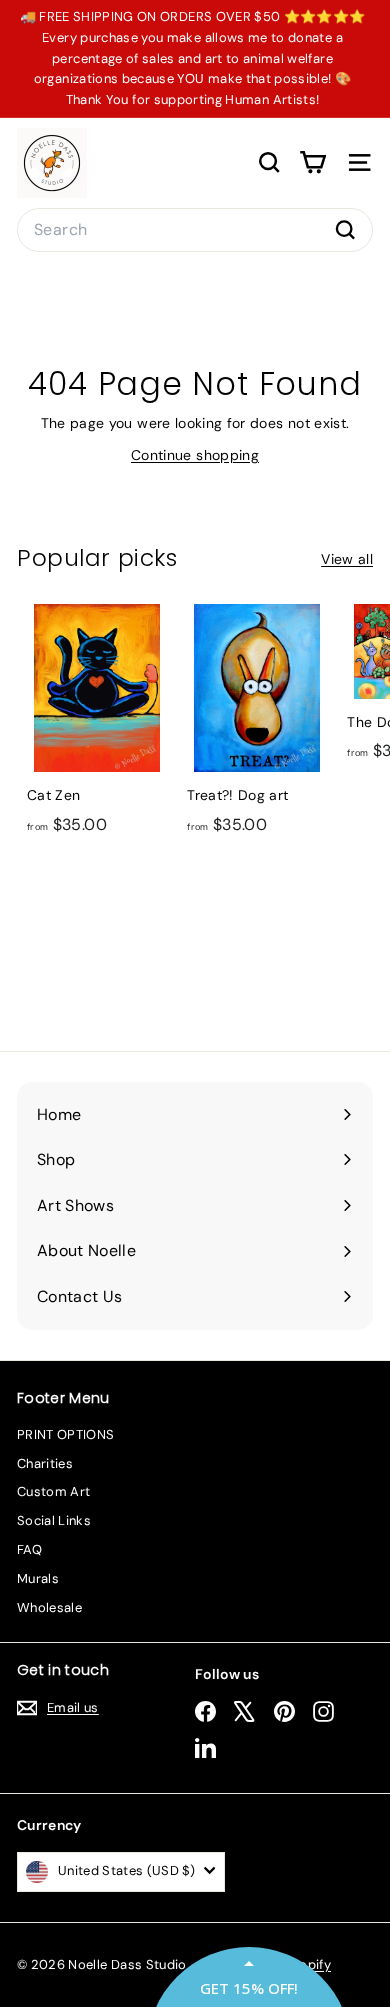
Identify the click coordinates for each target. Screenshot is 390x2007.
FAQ (29, 1549)
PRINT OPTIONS (66, 1434)
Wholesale (49, 1607)
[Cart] (312, 162)
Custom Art (54, 1491)
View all (347, 559)
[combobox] (195, 230)
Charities (45, 1463)
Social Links (54, 1520)
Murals (38, 1578)
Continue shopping (195, 455)
